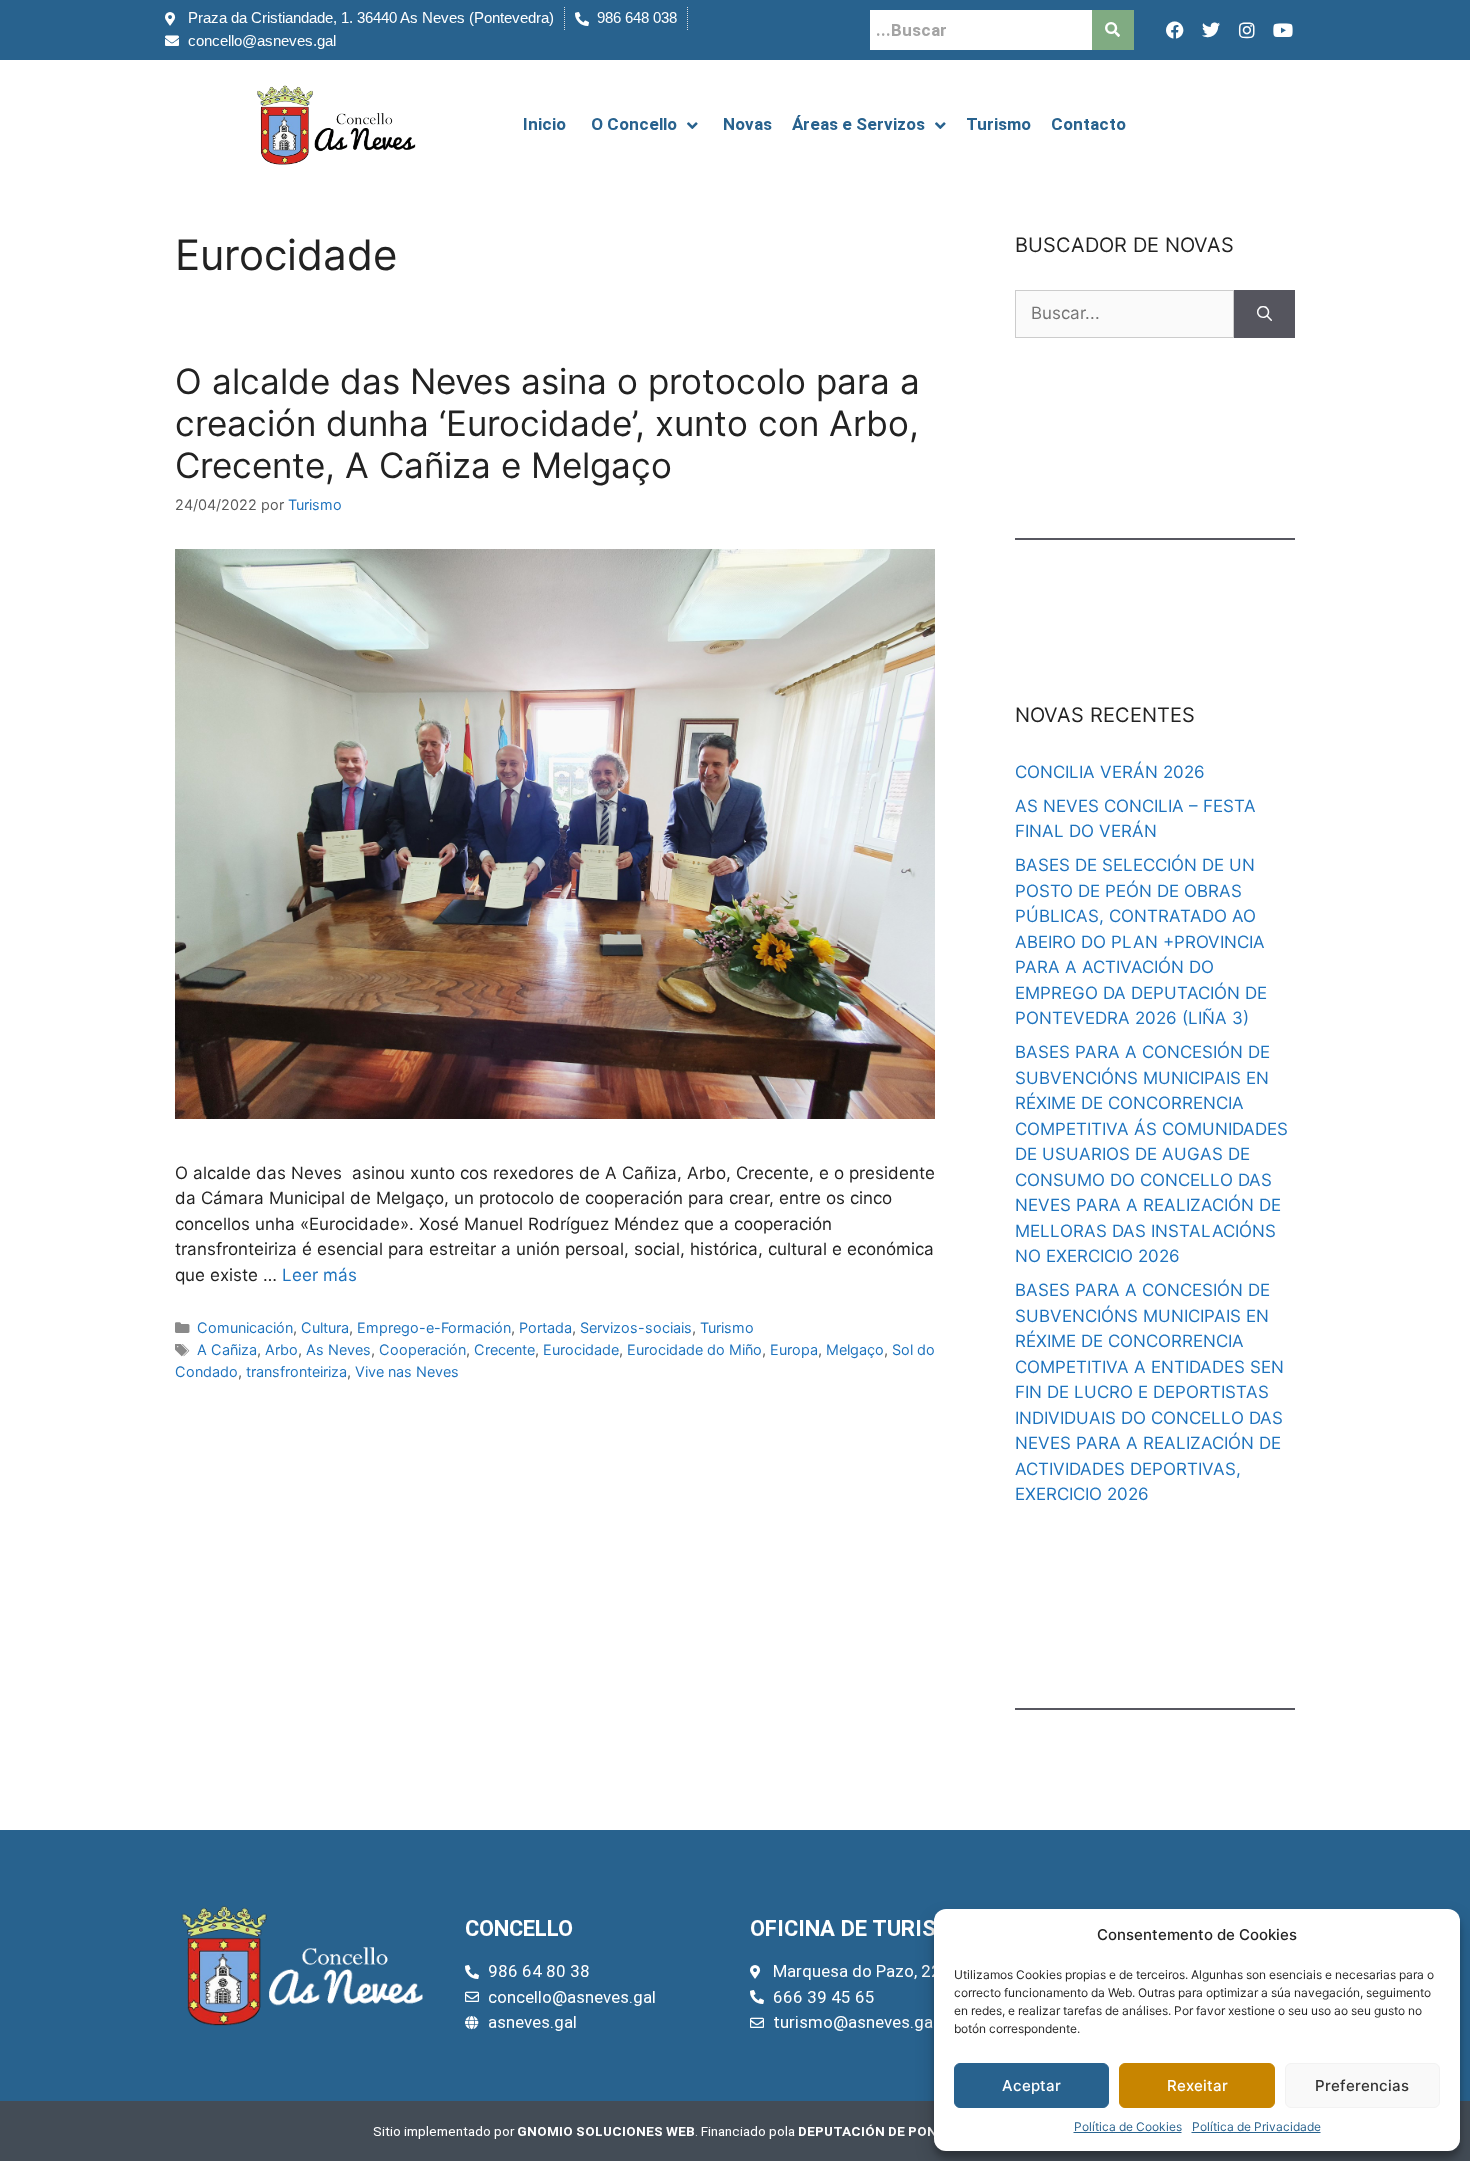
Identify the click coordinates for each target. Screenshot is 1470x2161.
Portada (545, 1327)
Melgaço (855, 1349)
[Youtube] (1283, 30)
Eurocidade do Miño (694, 1349)
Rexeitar (1197, 2085)
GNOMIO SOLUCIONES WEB (606, 2131)
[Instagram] (1247, 30)
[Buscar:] (1124, 314)
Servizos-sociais (636, 1327)
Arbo (281, 1349)
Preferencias (1362, 2085)
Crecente (504, 1349)
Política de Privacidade (1256, 2126)
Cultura (325, 1327)
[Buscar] (1264, 314)
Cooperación (422, 1349)
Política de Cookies (1128, 2126)
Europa (794, 1349)
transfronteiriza (296, 1371)
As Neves (338, 1349)
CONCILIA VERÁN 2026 (1110, 772)
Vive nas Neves (407, 1371)
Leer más (319, 1275)
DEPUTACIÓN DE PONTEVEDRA (898, 2131)
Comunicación (245, 1327)
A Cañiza (227, 1349)
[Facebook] (1175, 30)
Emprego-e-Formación (434, 1327)
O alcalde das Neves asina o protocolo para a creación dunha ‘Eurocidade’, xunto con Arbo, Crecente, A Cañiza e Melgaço (547, 423)
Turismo (727, 1327)
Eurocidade (581, 1349)
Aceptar (1031, 2085)
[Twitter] (1211, 30)
